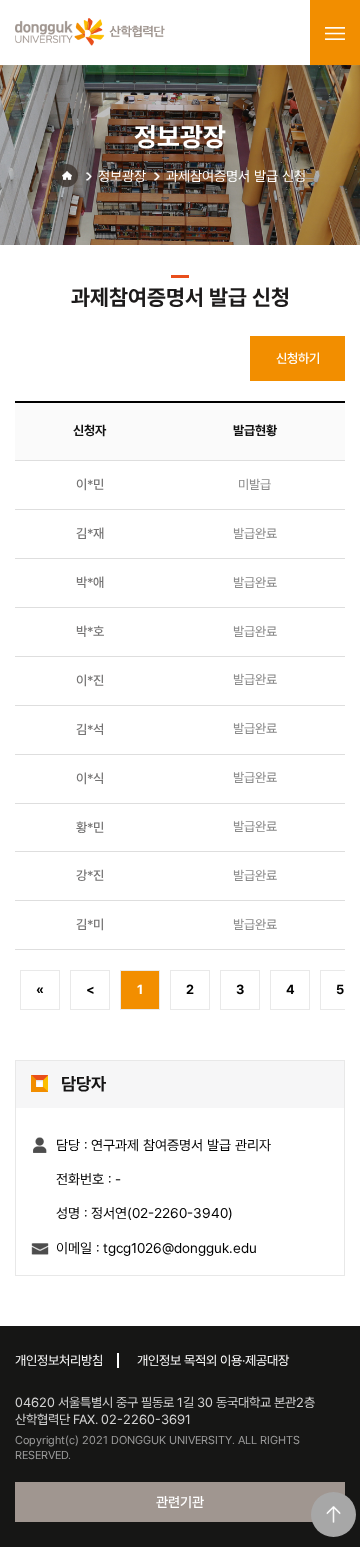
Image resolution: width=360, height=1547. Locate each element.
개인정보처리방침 (59, 1360)
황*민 (90, 827)
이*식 (90, 778)
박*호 (90, 631)
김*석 (90, 729)
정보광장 (122, 176)
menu (335, 33)
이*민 (90, 484)
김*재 (90, 533)
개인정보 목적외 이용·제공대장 (213, 1360)
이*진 (90, 680)
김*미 (90, 924)
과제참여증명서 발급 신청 (236, 176)
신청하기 (298, 358)
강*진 (90, 875)
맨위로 (333, 1514)
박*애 (90, 582)
